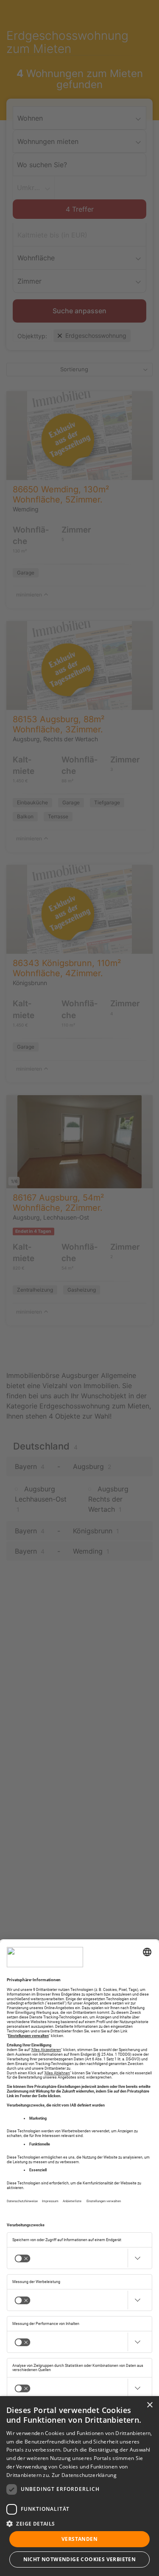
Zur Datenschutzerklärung (84, 2475)
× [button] (149, 2405)
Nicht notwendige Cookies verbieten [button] (80, 2559)
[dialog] (79, 2486)
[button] (79, 2524)
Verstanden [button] (79, 2539)
